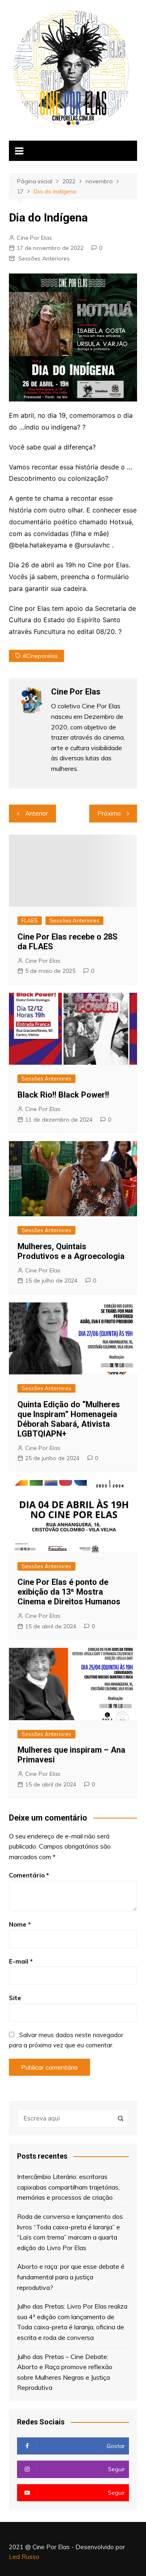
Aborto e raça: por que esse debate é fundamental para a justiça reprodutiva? (71, 2277)
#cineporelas (40, 656)
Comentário (29, 1875)
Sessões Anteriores (44, 258)
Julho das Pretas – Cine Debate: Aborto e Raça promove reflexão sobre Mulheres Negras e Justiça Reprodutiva (65, 2372)
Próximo (109, 813)
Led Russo (24, 2557)
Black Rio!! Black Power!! (63, 1095)
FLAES (30, 920)
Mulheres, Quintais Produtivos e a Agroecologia (71, 1251)
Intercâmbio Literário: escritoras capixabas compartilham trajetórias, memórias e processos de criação (68, 2187)
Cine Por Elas (34, 238)
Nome (20, 1924)
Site (15, 1998)
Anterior (36, 813)
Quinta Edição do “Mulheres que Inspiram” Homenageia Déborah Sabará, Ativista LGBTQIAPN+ (69, 1419)
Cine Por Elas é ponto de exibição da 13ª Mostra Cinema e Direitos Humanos (69, 1592)
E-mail (21, 1961)
